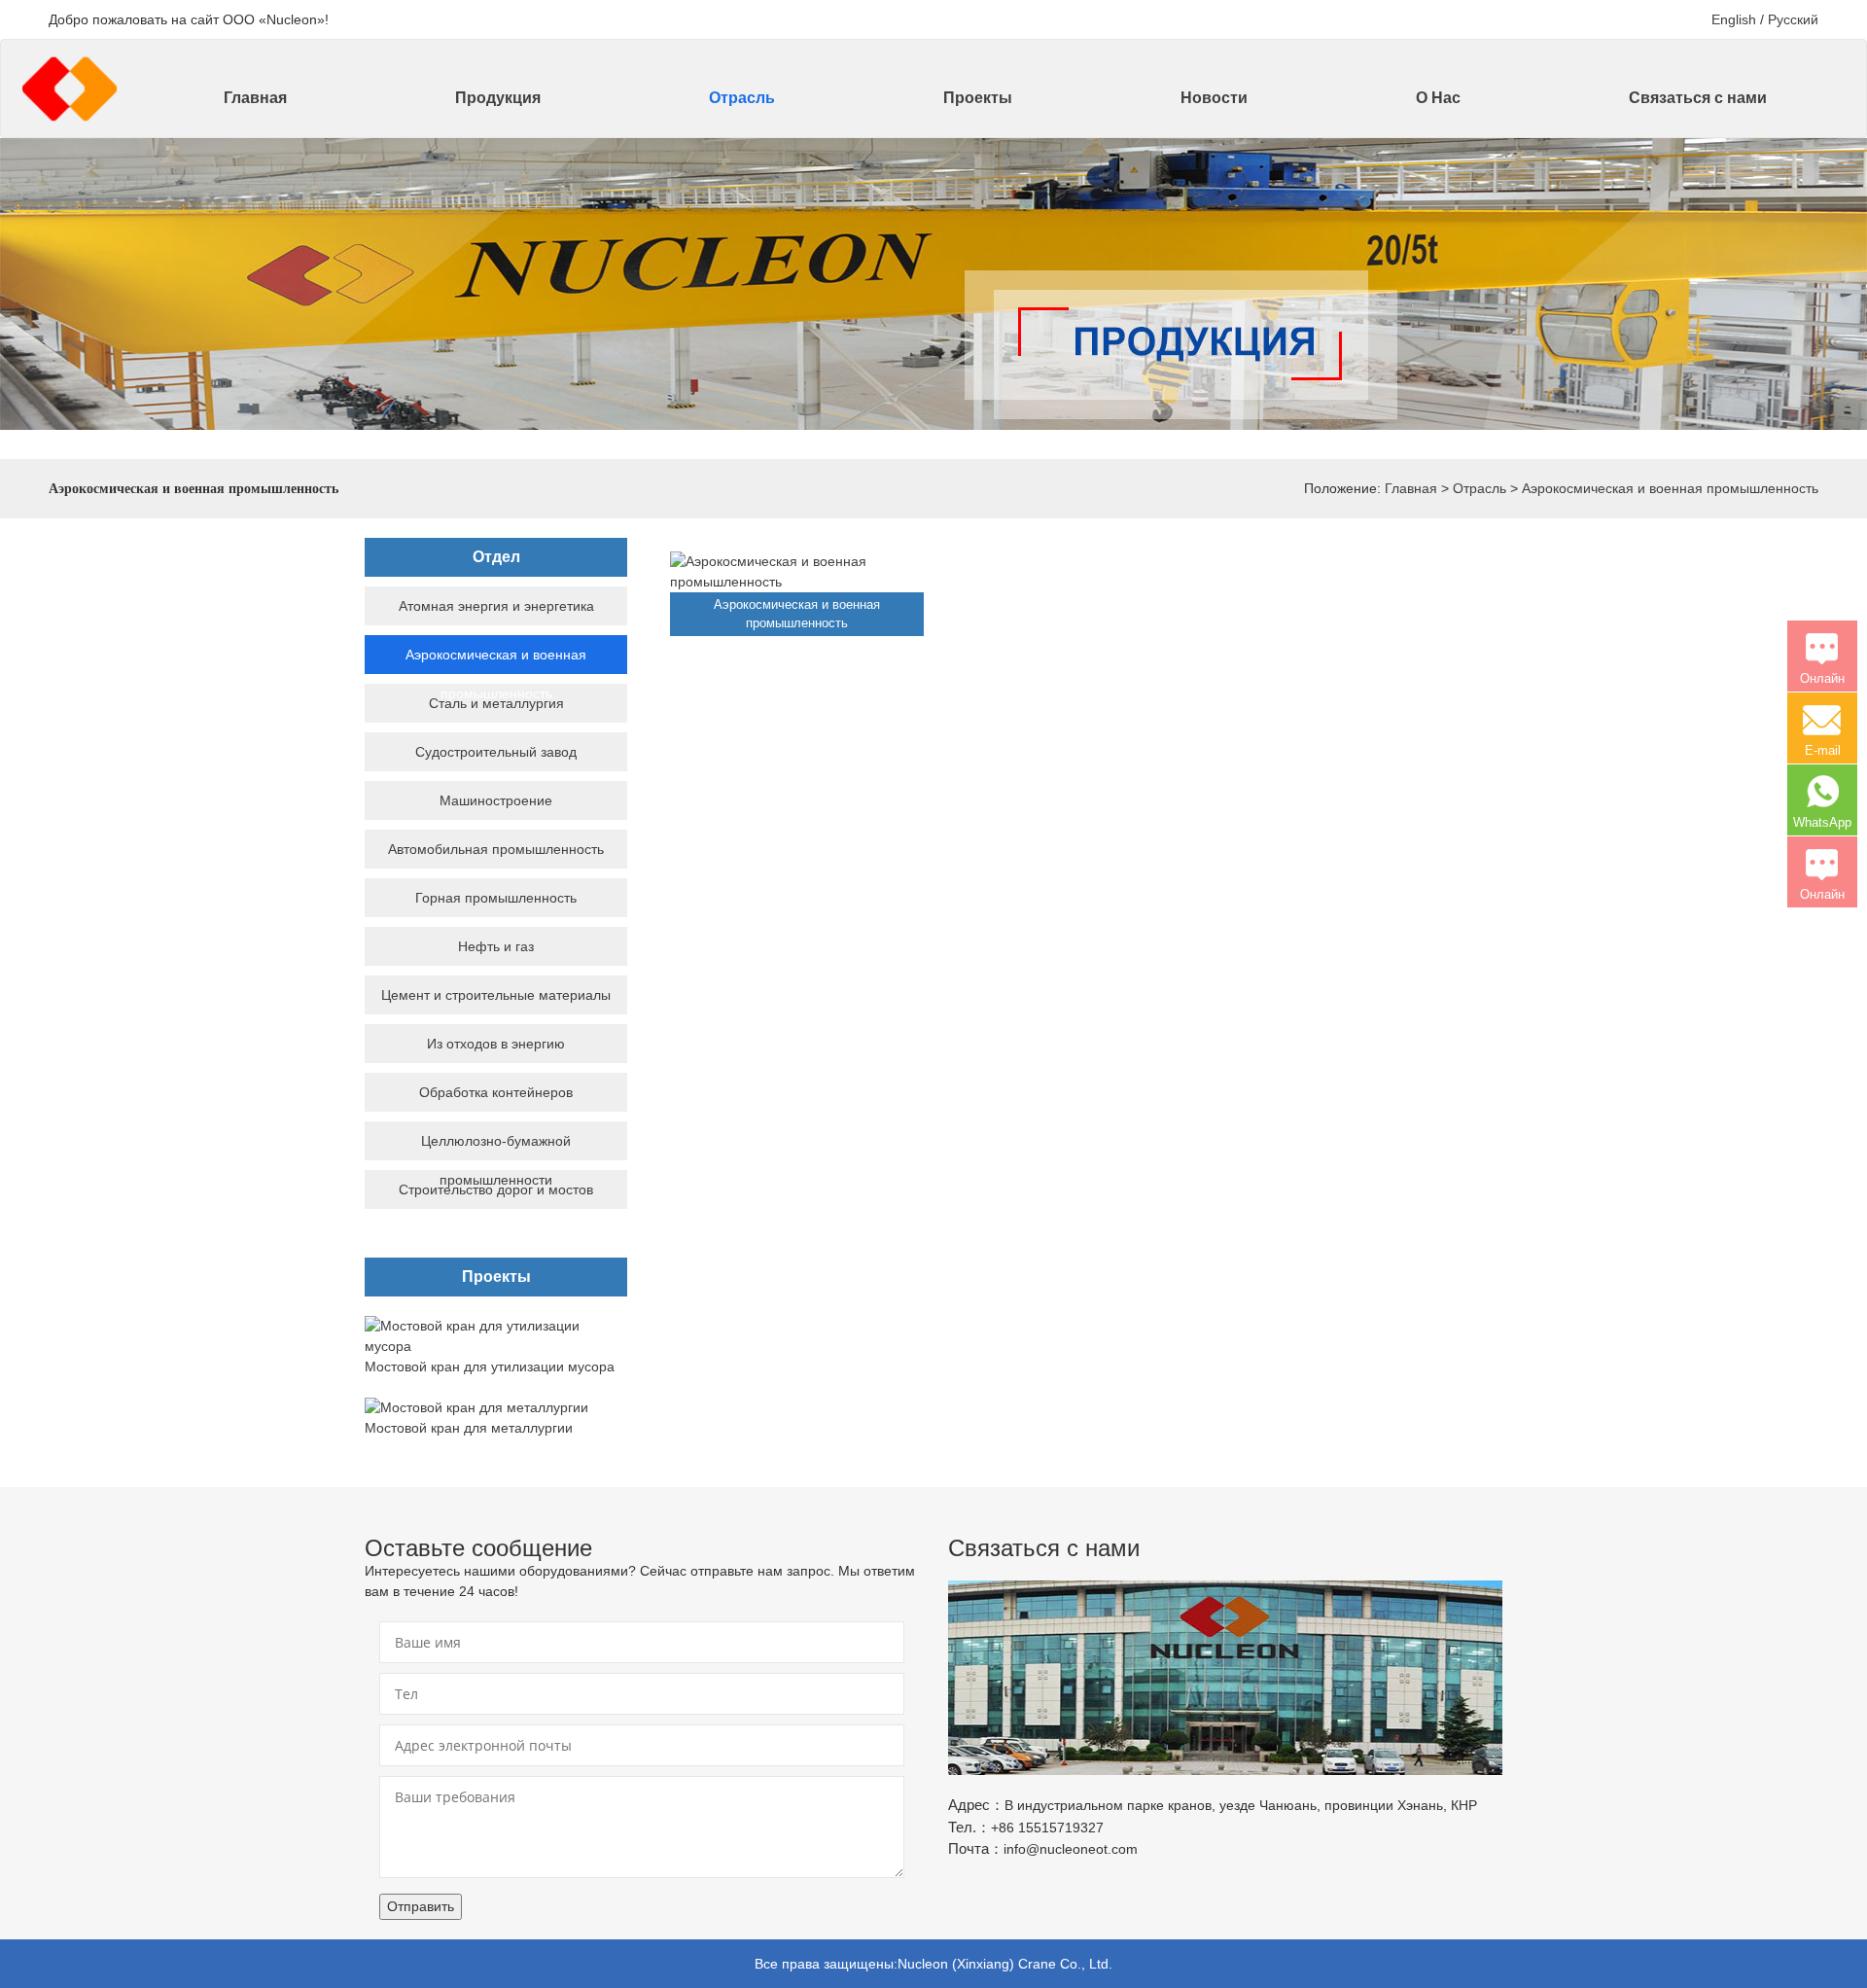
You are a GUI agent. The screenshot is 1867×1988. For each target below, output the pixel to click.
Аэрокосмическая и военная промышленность (1670, 488)
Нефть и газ (496, 946)
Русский (1793, 19)
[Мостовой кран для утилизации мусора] (496, 1335)
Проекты (978, 98)
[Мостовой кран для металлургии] (476, 1406)
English (1734, 19)
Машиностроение (496, 800)
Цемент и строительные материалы (496, 995)
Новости (1214, 98)
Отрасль (742, 98)
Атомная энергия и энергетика (496, 606)
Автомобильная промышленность (496, 849)
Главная (255, 98)
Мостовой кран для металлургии (469, 1428)
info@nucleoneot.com (1071, 1849)
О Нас (1438, 98)
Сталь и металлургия (496, 703)
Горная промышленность (496, 898)
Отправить (421, 1906)
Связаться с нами (1698, 98)
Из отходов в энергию (496, 1044)
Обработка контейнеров (496, 1092)
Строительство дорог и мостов (496, 1189)
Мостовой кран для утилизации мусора (490, 1367)
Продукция (498, 98)
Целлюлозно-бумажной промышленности (496, 1160)
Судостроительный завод (496, 752)
